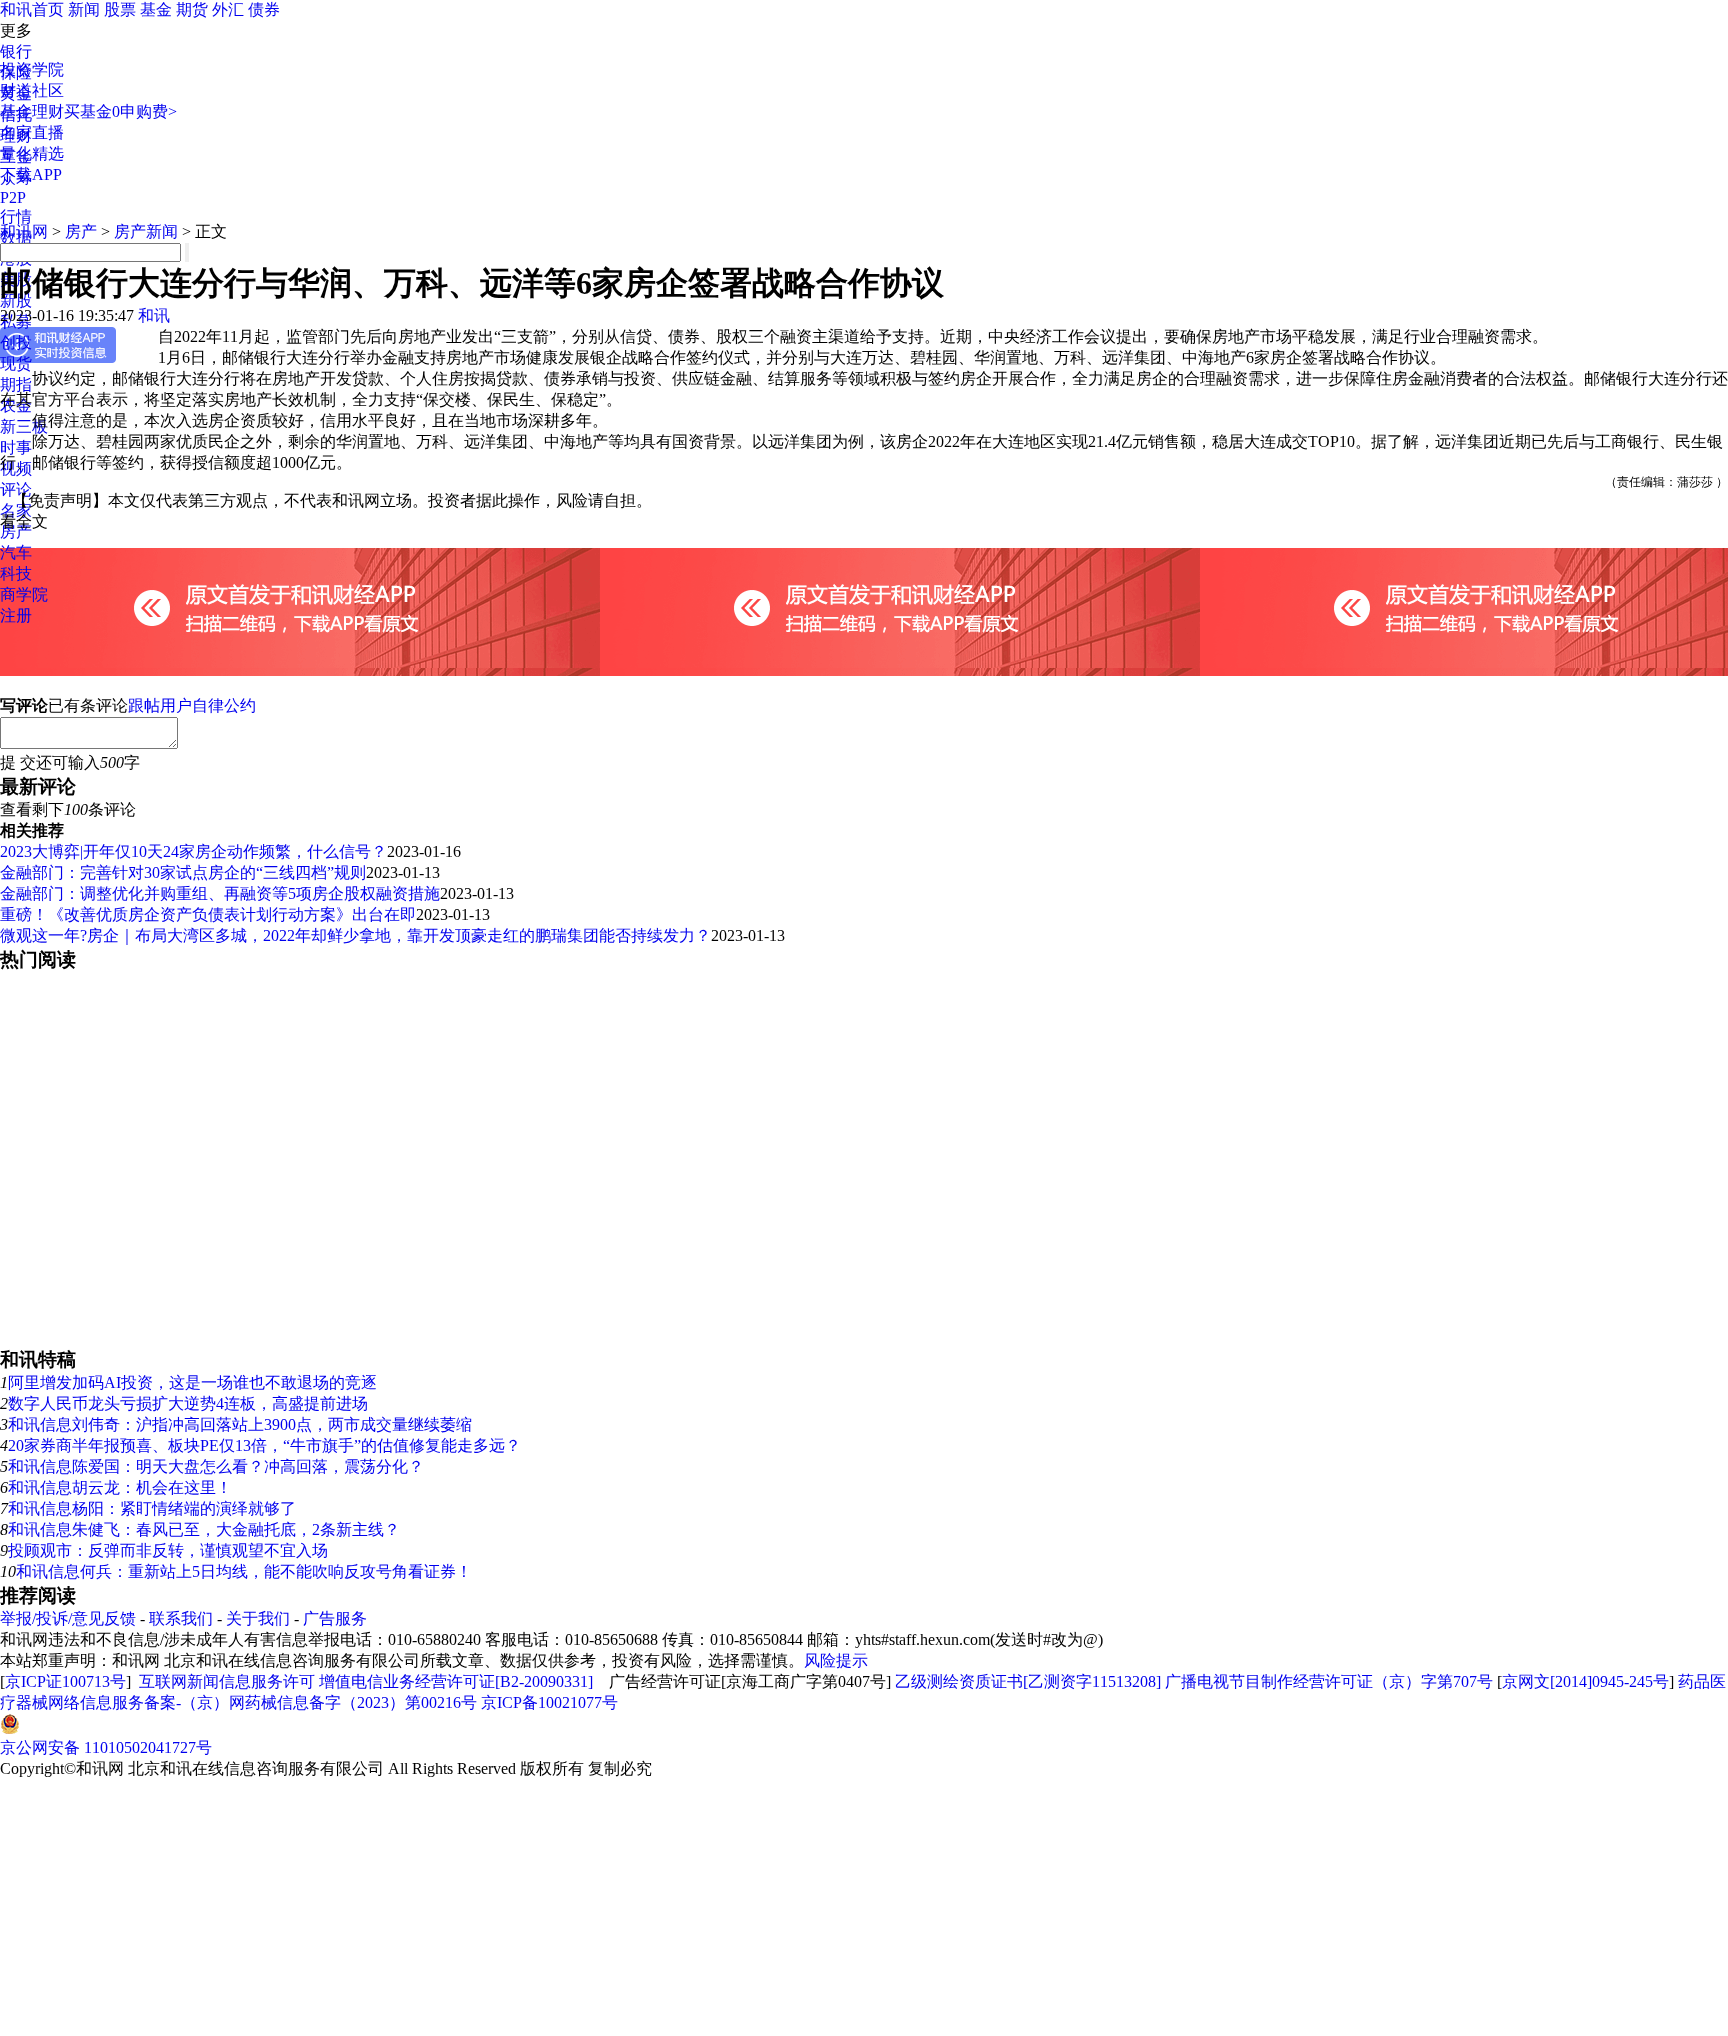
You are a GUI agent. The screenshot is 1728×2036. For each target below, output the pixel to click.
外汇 (228, 9)
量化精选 (32, 153)
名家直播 (32, 132)
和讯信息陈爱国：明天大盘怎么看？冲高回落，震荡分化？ (216, 1466)
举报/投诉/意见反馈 (68, 1618)
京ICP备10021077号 (549, 1702)
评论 (16, 489)
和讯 (154, 315)
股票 (120, 9)
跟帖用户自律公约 (192, 705)
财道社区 (32, 90)
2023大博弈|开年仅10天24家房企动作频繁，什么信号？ (193, 851)
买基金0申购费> (120, 111)
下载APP (31, 174)
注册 (16, 615)
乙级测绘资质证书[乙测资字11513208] (1028, 1681)
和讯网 (24, 231)
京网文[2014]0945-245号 (1585, 1681)
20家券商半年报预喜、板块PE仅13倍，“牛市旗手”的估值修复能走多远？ (264, 1445)
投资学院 (32, 69)
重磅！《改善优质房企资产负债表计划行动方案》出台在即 (208, 914)
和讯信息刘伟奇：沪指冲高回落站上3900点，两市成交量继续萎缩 (240, 1424)
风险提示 (836, 1660)
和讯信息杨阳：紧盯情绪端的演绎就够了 (152, 1508)
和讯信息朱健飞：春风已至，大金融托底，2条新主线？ (204, 1529)
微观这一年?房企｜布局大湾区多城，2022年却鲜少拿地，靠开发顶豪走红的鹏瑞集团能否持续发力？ (355, 935)
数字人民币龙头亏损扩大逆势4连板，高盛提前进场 (188, 1403)
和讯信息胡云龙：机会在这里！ (120, 1487)
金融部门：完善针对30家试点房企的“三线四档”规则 (183, 872)
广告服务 (335, 1618)
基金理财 (32, 111)
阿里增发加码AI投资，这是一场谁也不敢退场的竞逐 (192, 1382)
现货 (16, 363)
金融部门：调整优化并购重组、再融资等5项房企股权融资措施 (220, 893)
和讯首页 (32, 9)
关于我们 (258, 1618)
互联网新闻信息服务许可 (227, 1681)
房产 (81, 231)
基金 (156, 9)
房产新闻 (146, 231)
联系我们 (181, 1618)
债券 (264, 9)
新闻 (84, 9)
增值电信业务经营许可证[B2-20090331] (456, 1681)
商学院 (24, 594)
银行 (16, 51)
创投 (16, 342)
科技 (16, 573)
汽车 (16, 552)
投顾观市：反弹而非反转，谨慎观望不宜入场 (168, 1550)
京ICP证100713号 (65, 1681)
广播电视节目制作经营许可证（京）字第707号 (1329, 1681)
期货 (192, 9)
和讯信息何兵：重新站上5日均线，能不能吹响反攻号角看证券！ (244, 1571)
